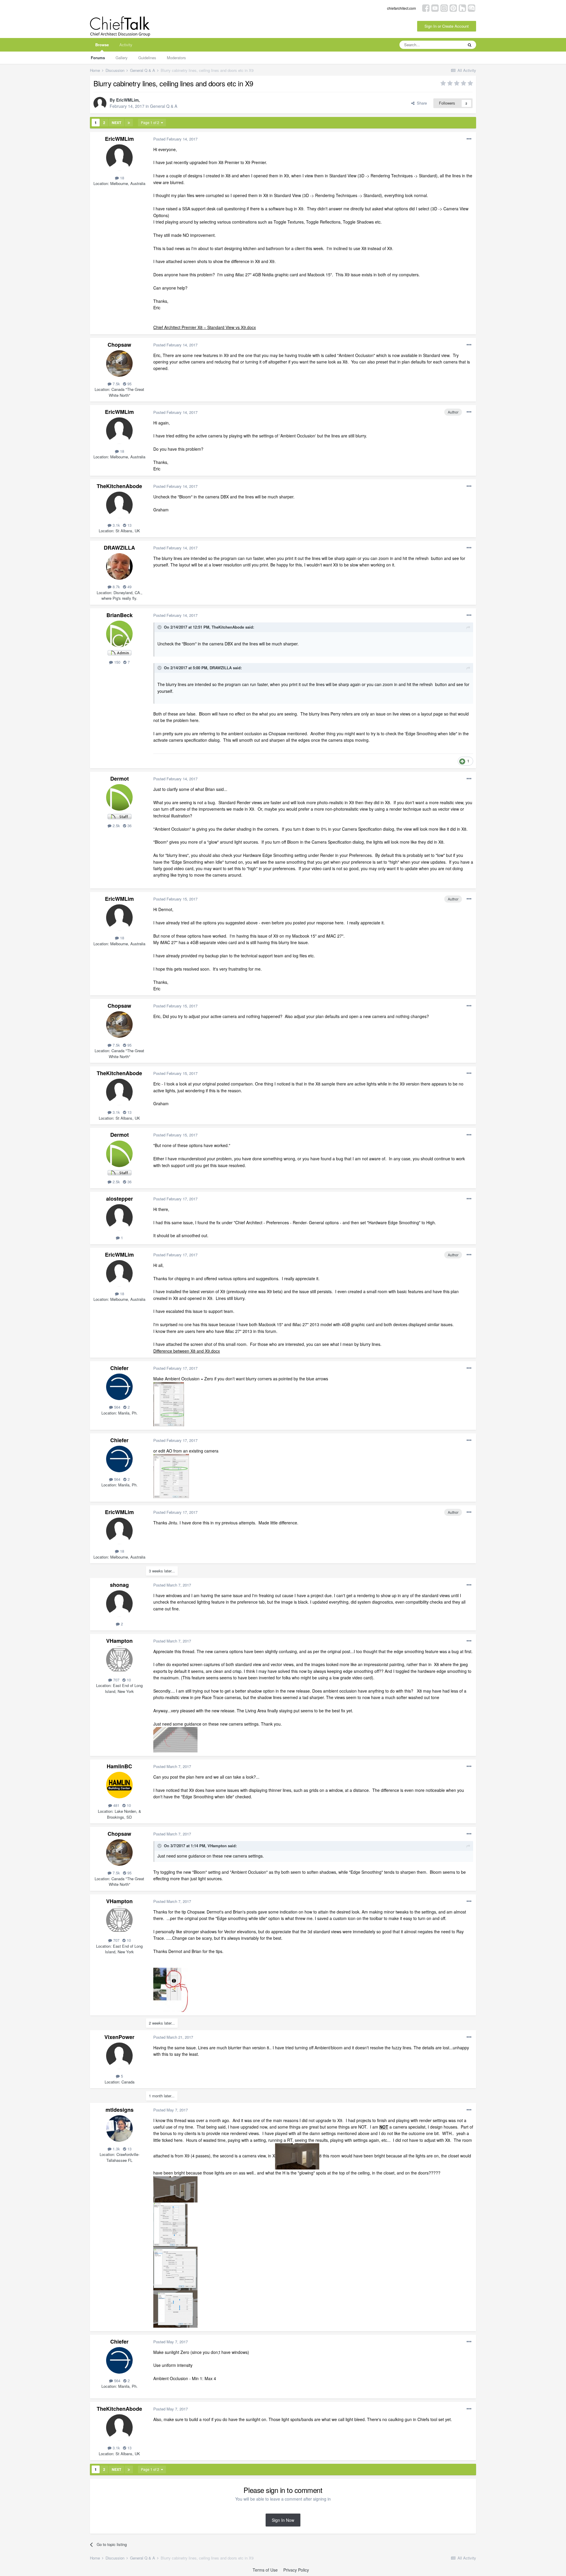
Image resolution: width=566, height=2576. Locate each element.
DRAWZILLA (119, 548)
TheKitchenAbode (119, 486)
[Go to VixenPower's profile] (119, 2056)
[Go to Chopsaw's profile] (119, 363)
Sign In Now (283, 2520)
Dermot (120, 779)
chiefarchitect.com (402, 8)
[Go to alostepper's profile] (119, 1217)
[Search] (470, 45)
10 (128, 1680)
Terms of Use (265, 2570)
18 (121, 178)
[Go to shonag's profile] (119, 1604)
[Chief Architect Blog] (472, 8)
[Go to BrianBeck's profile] (119, 634)
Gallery (122, 58)
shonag (119, 1585)
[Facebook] (426, 8)
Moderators (176, 58)
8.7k (116, 587)
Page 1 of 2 (151, 122)
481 (116, 1805)
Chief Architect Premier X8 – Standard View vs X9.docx (205, 327)
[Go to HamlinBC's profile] (119, 1785)
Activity (126, 45)
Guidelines (147, 58)
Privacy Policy (296, 2570)
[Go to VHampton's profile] (119, 1660)
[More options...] (469, 139)
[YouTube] (435, 8)
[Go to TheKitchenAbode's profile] (119, 505)
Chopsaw (119, 345)
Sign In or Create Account (447, 26)
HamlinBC (119, 1766)
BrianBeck (120, 615)
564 (117, 1407)
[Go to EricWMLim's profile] (100, 103)
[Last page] (129, 123)
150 (117, 662)
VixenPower (119, 2037)
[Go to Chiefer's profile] (119, 1387)
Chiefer (119, 1368)
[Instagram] (444, 8)
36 (129, 826)
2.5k (116, 826)
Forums (98, 58)
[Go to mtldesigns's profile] (119, 2129)
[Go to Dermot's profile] (119, 797)
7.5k (116, 384)
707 (116, 1680)
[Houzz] (462, 8)
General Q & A (164, 106)
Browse (102, 45)
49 (129, 587)
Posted (175, 139)
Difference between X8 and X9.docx (187, 1351)
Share (421, 103)
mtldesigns (120, 2110)
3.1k (116, 525)
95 (129, 384)
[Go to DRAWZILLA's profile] (119, 566)
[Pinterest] (453, 8)
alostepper (120, 1199)
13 (129, 525)
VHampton (119, 1641)
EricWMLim (127, 100)
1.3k (116, 2149)
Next (116, 123)
